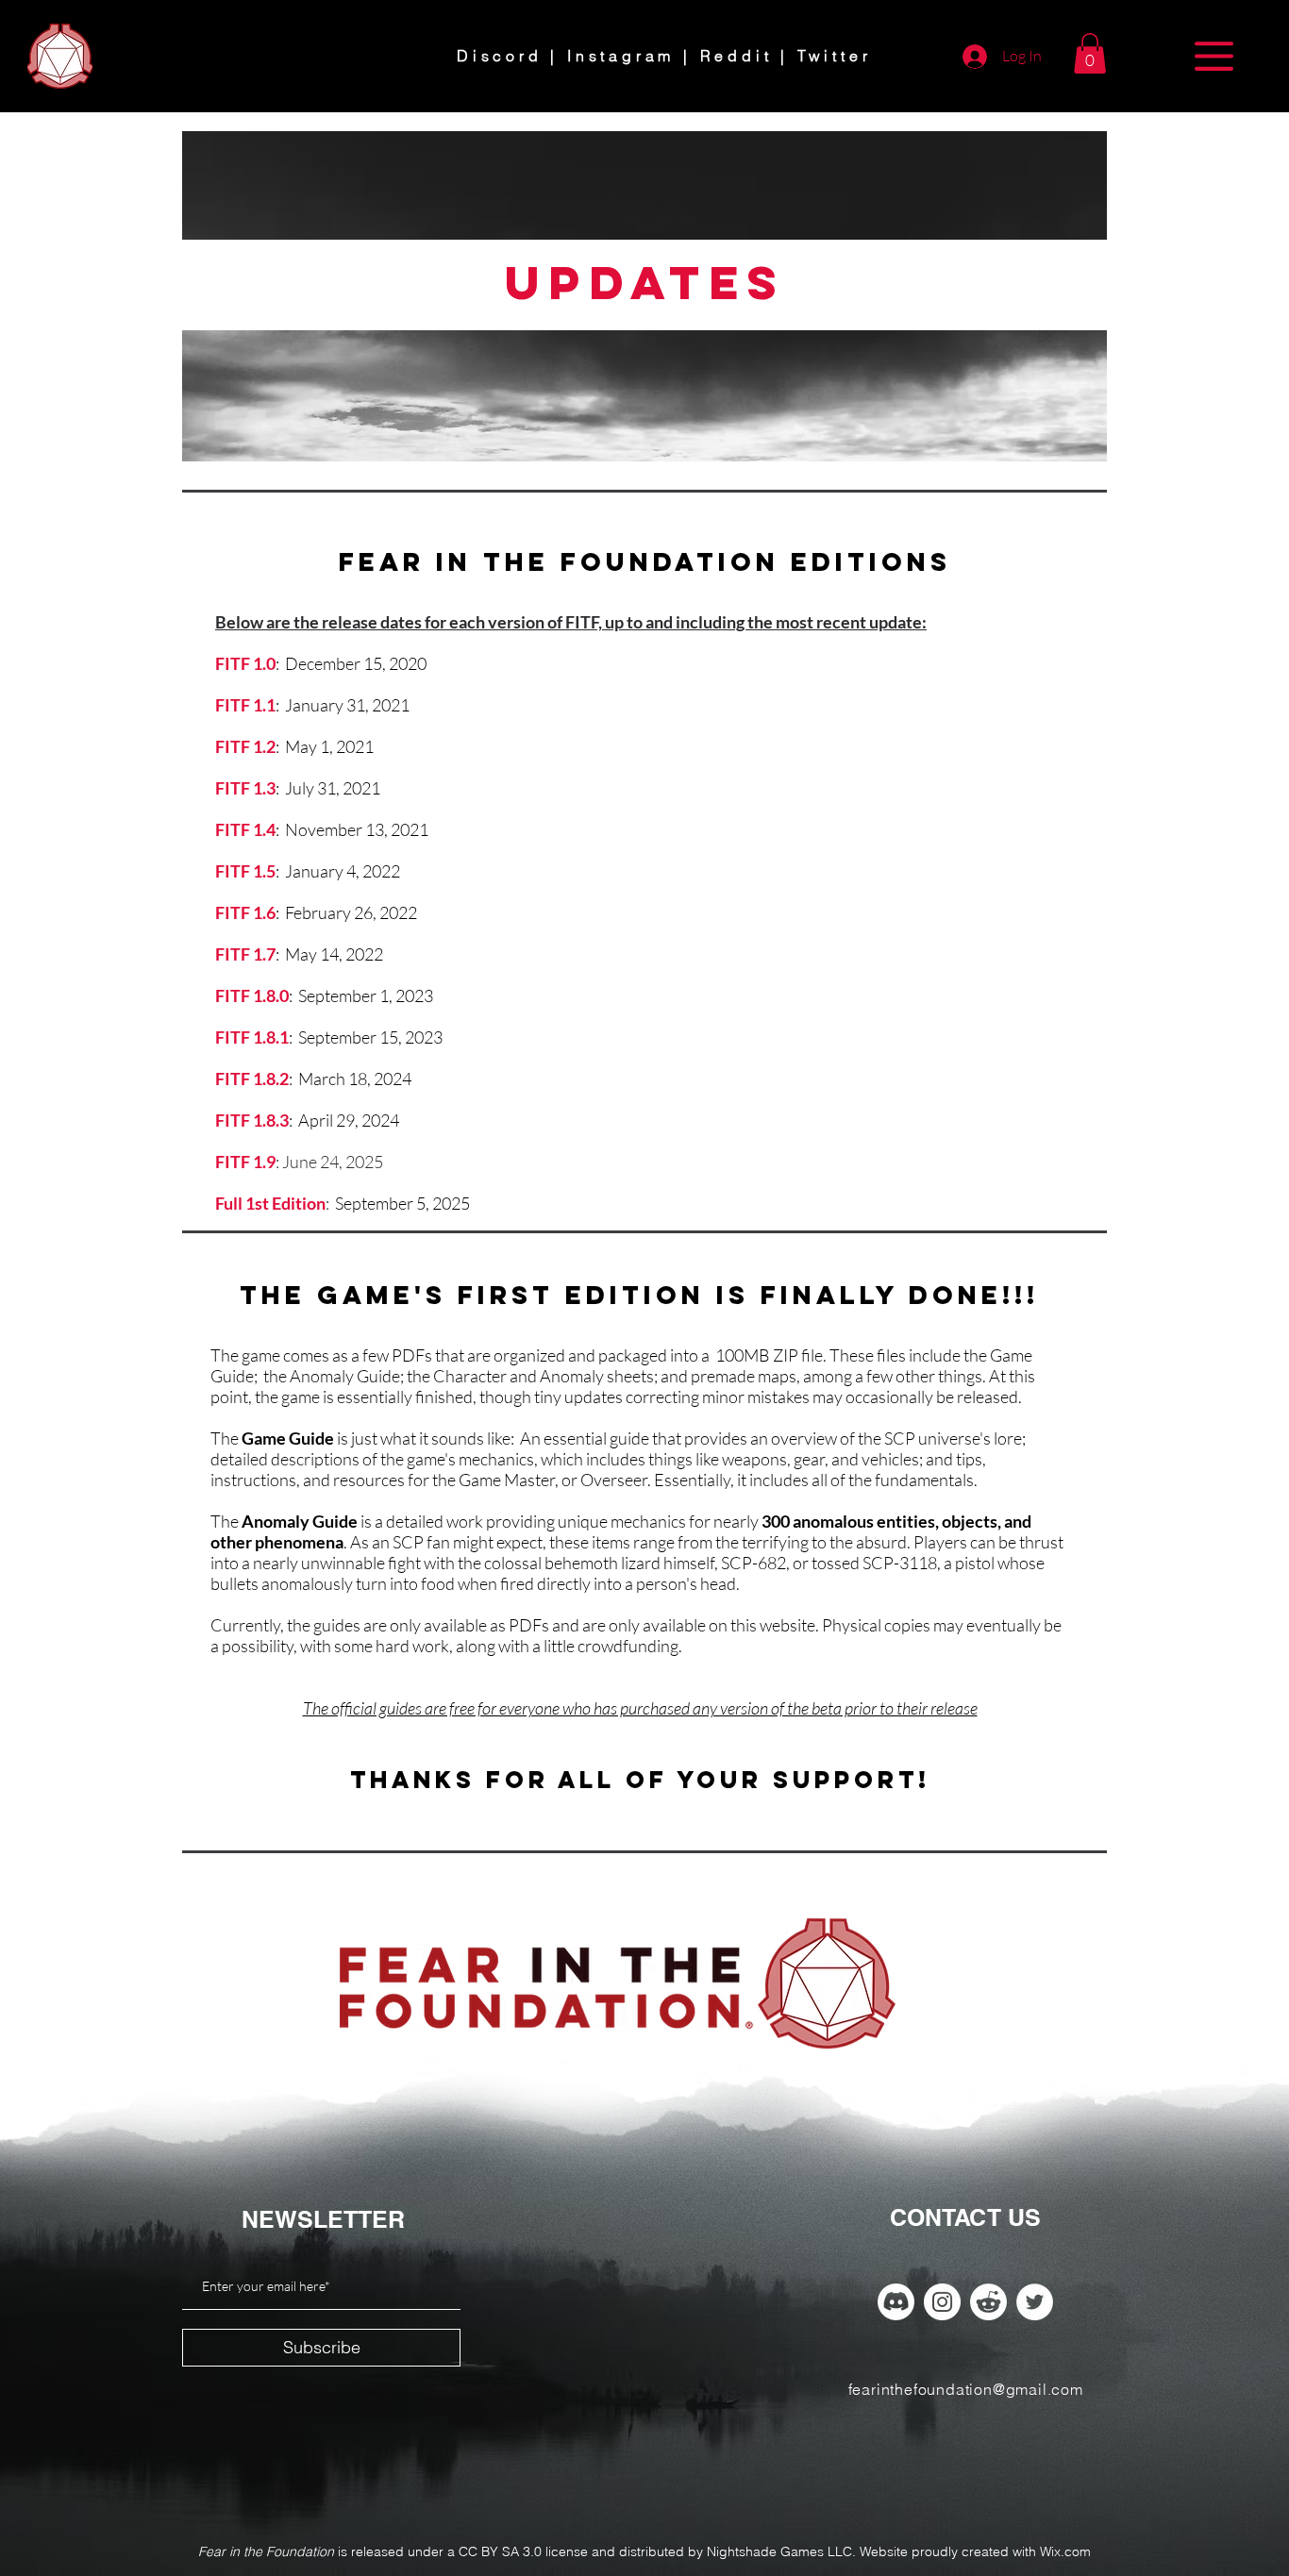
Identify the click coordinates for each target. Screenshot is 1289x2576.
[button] (1090, 53)
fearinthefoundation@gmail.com (966, 2389)
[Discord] (896, 2302)
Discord (500, 56)
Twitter (835, 56)
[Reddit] (988, 2302)
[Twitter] (1035, 2302)
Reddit (737, 56)
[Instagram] (942, 2302)
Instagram (621, 56)
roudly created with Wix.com (1005, 2551)
